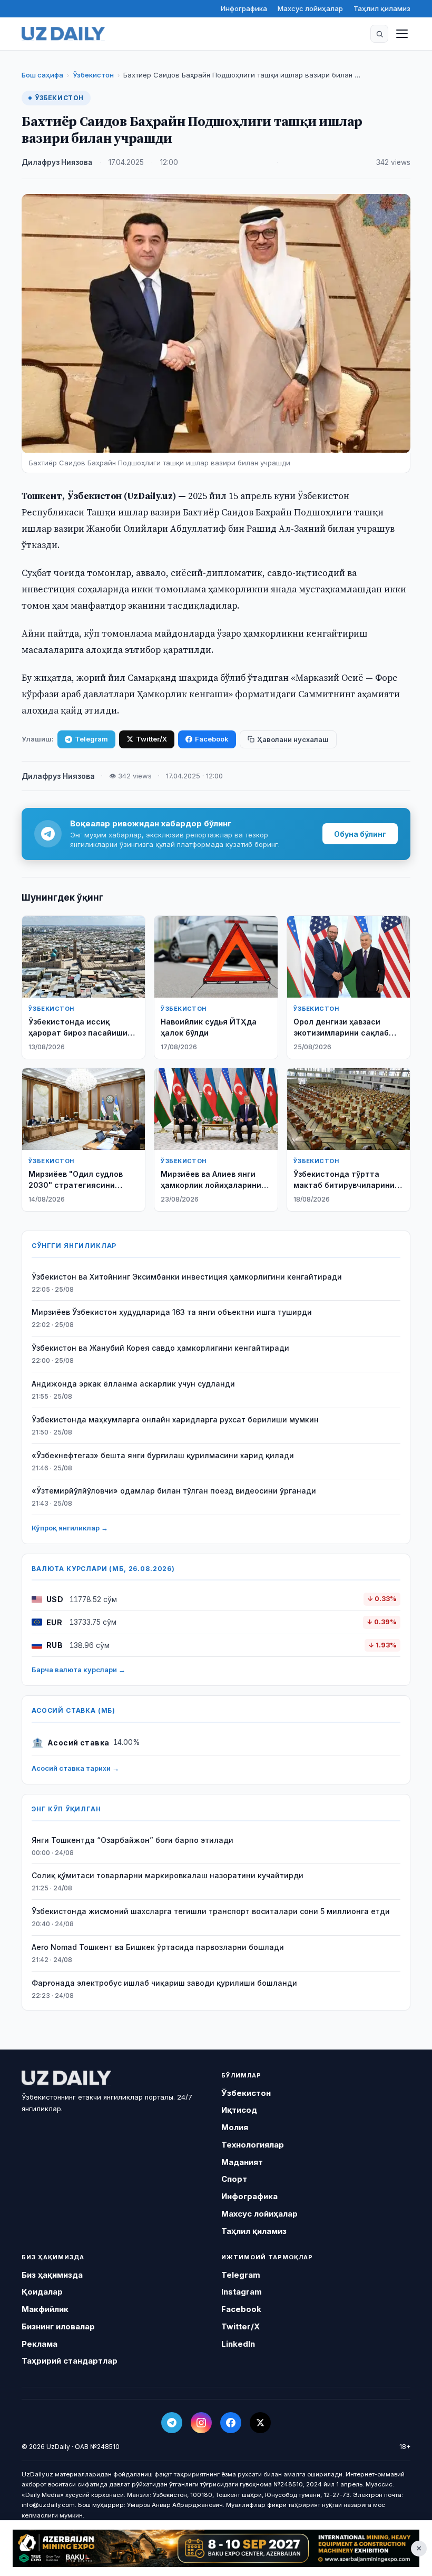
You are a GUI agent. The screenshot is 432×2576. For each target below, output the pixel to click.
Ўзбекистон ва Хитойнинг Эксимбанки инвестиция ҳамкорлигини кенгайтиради (187, 1277)
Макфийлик (45, 2309)
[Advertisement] (216, 2549)
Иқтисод (239, 2110)
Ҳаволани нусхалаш (293, 739)
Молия (235, 2127)
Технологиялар (253, 2145)
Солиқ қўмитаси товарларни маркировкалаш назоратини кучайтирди (168, 1875)
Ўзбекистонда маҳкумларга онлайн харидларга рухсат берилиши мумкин (175, 1419)
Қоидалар (42, 2292)
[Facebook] (231, 2423)
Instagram (242, 2292)
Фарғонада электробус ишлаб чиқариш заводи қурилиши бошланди (164, 1983)
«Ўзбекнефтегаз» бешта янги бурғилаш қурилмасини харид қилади (163, 1455)
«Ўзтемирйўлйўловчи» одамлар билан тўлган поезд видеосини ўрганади (174, 1491)
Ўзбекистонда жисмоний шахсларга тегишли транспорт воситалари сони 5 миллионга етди (211, 1911)
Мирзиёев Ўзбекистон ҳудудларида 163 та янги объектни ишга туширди (172, 1312)
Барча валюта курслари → (78, 1670)
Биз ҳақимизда (52, 2275)
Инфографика (244, 8)
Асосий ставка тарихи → (75, 1768)
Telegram (91, 739)
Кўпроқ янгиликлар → (70, 1528)
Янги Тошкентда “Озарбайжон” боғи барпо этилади (132, 1840)
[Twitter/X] (260, 2423)
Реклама (40, 2344)
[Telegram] (172, 2423)
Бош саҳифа (42, 75)
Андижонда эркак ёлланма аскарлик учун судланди (133, 1384)
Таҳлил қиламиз (382, 8)
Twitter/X (151, 739)
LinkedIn (238, 2344)
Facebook (212, 739)
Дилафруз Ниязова (57, 162)
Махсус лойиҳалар (310, 8)
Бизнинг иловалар (58, 2326)
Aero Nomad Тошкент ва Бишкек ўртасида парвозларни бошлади (158, 1947)
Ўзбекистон (93, 75)
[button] (379, 34)
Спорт (234, 2179)
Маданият (242, 2162)
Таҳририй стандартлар (70, 2361)
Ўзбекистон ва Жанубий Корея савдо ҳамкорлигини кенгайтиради (160, 1348)
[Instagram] (201, 2423)
